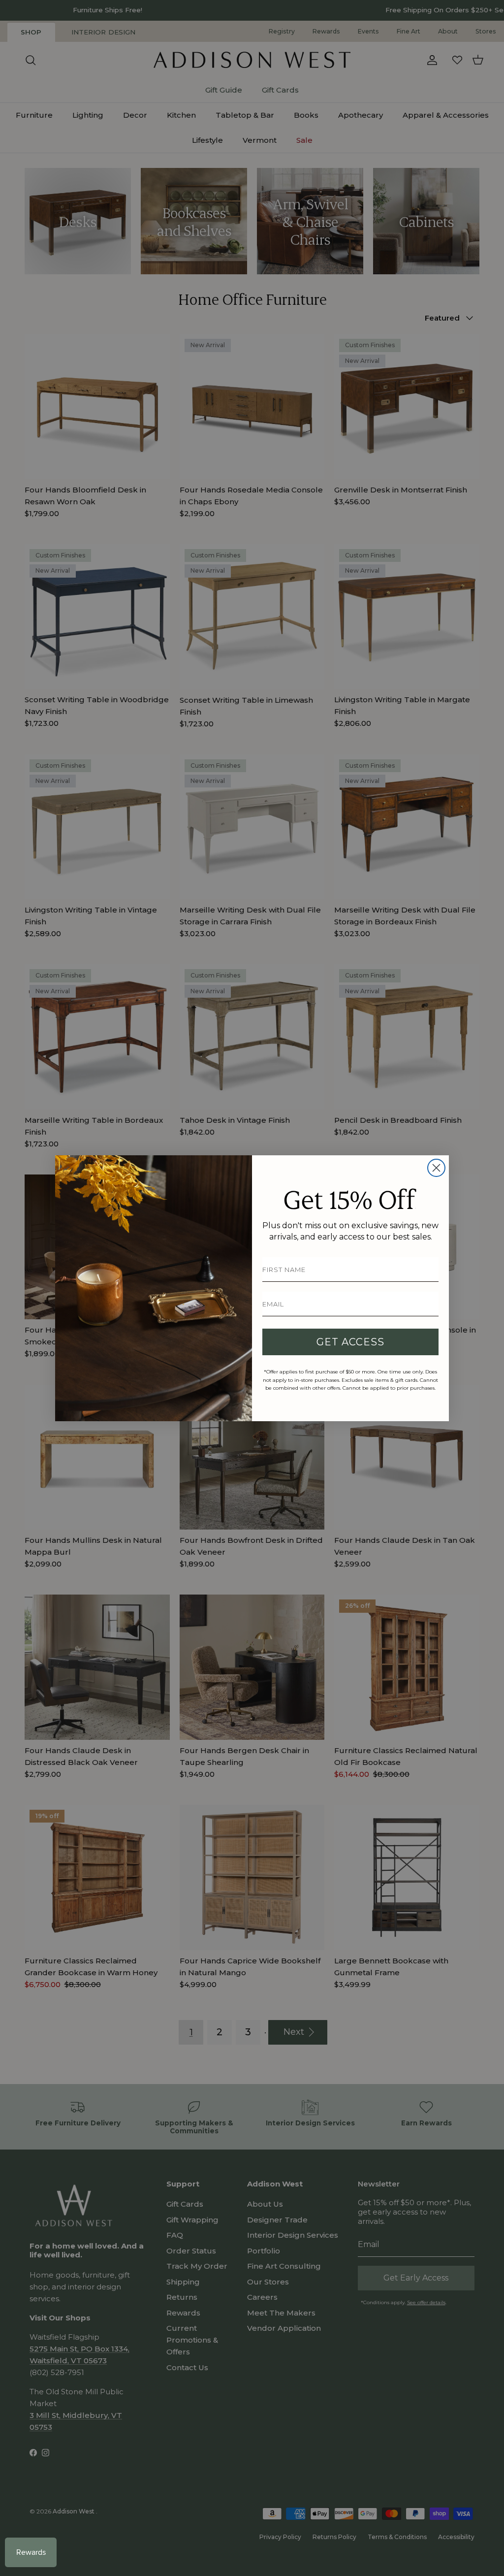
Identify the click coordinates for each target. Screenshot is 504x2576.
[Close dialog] (436, 1168)
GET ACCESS (350, 1342)
